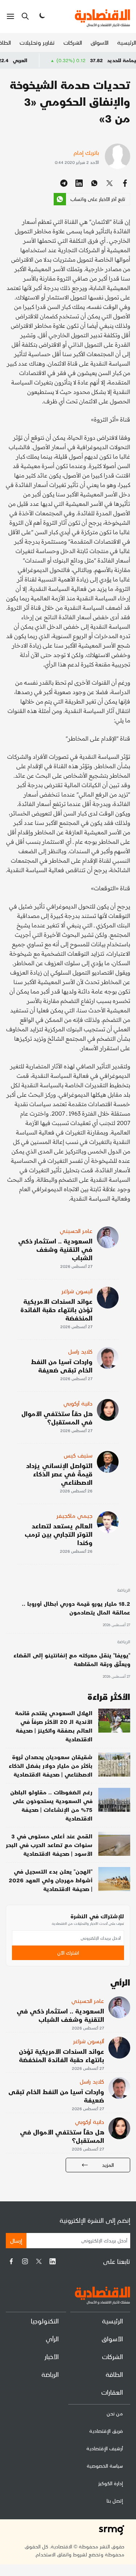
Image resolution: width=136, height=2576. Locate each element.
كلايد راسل (80, 1351)
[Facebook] (11, 2261)
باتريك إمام (86, 152)
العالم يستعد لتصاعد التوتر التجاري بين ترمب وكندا (59, 1534)
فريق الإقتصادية (106, 2431)
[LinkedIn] (53, 2261)
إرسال (16, 2240)
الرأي (52, 2339)
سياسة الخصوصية (105, 2466)
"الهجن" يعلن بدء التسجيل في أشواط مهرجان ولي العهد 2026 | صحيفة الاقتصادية (51, 1880)
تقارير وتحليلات (37, 42)
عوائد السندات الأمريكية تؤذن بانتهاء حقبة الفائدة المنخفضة (56, 1309)
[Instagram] (25, 2261)
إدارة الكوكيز (111, 2483)
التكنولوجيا (45, 2321)
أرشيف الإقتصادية (105, 2448)
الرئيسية (127, 42)
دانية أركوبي (78, 1403)
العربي (42, 60)
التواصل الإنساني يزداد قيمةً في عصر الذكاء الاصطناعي (59, 1474)
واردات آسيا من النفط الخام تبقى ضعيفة (62, 1366)
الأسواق (100, 42)
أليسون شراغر (77, 1291)
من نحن (115, 2413)
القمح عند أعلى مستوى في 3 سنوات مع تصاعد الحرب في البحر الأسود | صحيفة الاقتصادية (49, 1845)
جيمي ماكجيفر (75, 1515)
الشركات (73, 42)
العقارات (112, 2392)
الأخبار (52, 2356)
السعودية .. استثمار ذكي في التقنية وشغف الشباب (55, 1249)
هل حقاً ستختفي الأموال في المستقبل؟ (57, 1418)
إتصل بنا (115, 2501)
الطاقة (114, 2374)
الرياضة (124, 1591)
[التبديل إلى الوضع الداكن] (41, 16)
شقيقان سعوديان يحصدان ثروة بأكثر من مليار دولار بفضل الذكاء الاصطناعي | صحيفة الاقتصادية (51, 1765)
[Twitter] (39, 2261)
